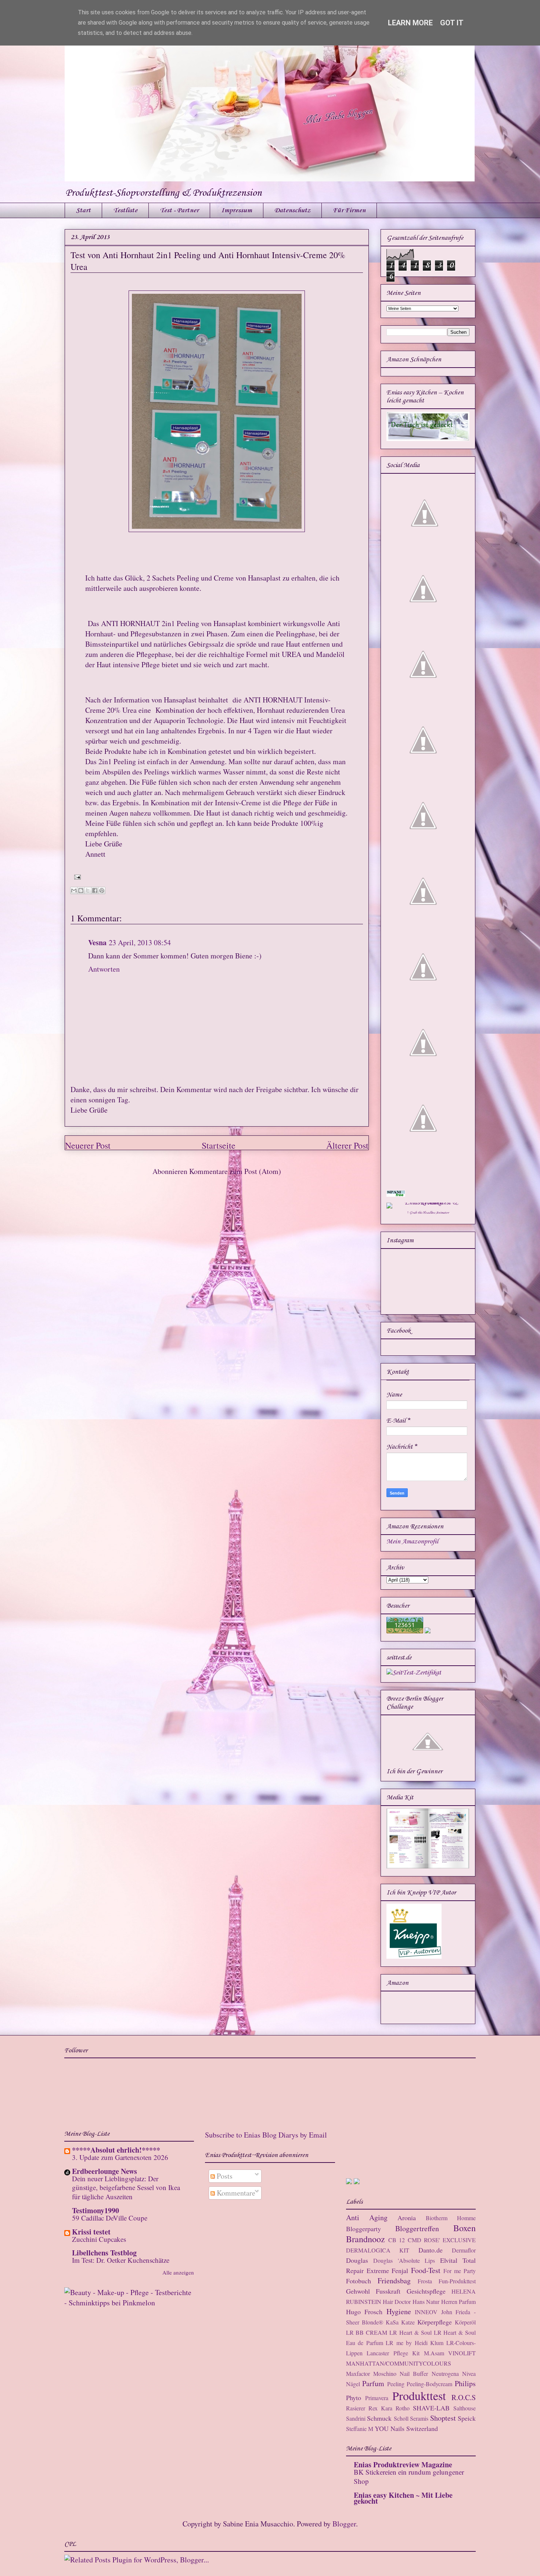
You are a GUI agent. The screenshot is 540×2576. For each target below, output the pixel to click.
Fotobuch (359, 2281)
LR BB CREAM (367, 2332)
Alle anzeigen (178, 2272)
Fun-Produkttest (457, 2281)
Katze (408, 2322)
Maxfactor (358, 2373)
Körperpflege (435, 2322)
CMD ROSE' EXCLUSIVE (442, 2240)
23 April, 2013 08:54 (140, 942)
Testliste (125, 210)
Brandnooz (366, 2239)
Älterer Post (347, 1145)
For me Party (460, 2271)
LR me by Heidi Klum (415, 2343)
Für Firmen (349, 210)
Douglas (357, 2260)
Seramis (419, 2418)
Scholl (401, 2418)
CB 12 (397, 2240)
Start (83, 210)
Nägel (353, 2384)
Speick (467, 2418)
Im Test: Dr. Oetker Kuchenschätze (121, 2260)
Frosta (425, 2281)
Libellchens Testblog (104, 2253)
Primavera (377, 2398)
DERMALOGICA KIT (378, 2250)
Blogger (344, 2524)
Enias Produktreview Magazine (403, 2465)
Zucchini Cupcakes (99, 2239)
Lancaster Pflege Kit (393, 2353)
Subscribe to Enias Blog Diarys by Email (266, 2135)
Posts (224, 2176)
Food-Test (426, 2270)
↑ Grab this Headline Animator (428, 1213)
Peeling (396, 2384)
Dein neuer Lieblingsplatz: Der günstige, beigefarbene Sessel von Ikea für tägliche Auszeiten (126, 2187)
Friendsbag (394, 2281)
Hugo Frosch (364, 2312)
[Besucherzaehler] (405, 1632)
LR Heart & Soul (411, 2332)
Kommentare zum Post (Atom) (235, 1171)
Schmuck (379, 2418)
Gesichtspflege (426, 2291)
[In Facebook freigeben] (95, 890)
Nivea (469, 2373)
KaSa (392, 2322)
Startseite (219, 1145)
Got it (452, 23)
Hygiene (399, 2311)
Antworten (104, 969)
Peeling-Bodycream (429, 2384)
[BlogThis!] (81, 890)
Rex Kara (380, 2408)
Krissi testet (91, 2232)
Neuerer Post (88, 1145)
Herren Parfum (458, 2302)
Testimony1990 (96, 2210)
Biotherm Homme (451, 2218)
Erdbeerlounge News (105, 2171)
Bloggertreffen (417, 2228)
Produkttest (419, 2396)
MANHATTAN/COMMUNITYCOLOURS (399, 2363)
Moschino (385, 2373)
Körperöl (465, 2322)
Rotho (403, 2408)
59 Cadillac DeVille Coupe (110, 2218)
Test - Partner (179, 210)
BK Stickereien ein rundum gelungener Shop (409, 2476)
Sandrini (356, 2418)
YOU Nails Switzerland (406, 2428)
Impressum (237, 210)
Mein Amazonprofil (412, 1542)
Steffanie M (360, 2429)
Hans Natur (426, 2302)
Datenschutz (292, 210)
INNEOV (426, 2312)
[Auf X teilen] (88, 890)
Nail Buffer (414, 2373)
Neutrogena (445, 2373)
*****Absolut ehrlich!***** (116, 2150)
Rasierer (356, 2408)
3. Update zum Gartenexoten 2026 (120, 2157)
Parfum (373, 2383)
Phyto (354, 2398)
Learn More (410, 23)
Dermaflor (464, 2250)
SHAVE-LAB (431, 2408)
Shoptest (443, 2418)
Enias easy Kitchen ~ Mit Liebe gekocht (403, 2498)
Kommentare (235, 2193)
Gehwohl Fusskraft (373, 2291)
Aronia (407, 2218)
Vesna (97, 942)
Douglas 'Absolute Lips (404, 2260)
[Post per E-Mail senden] (76, 876)
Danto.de (431, 2250)
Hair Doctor (397, 2302)
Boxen (465, 2228)
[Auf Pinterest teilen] (102, 890)
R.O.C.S (464, 2397)
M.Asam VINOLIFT (450, 2353)
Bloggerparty (363, 2229)
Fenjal (400, 2270)
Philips (465, 2383)
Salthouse (465, 2408)
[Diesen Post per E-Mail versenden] (74, 890)
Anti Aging (367, 2217)
